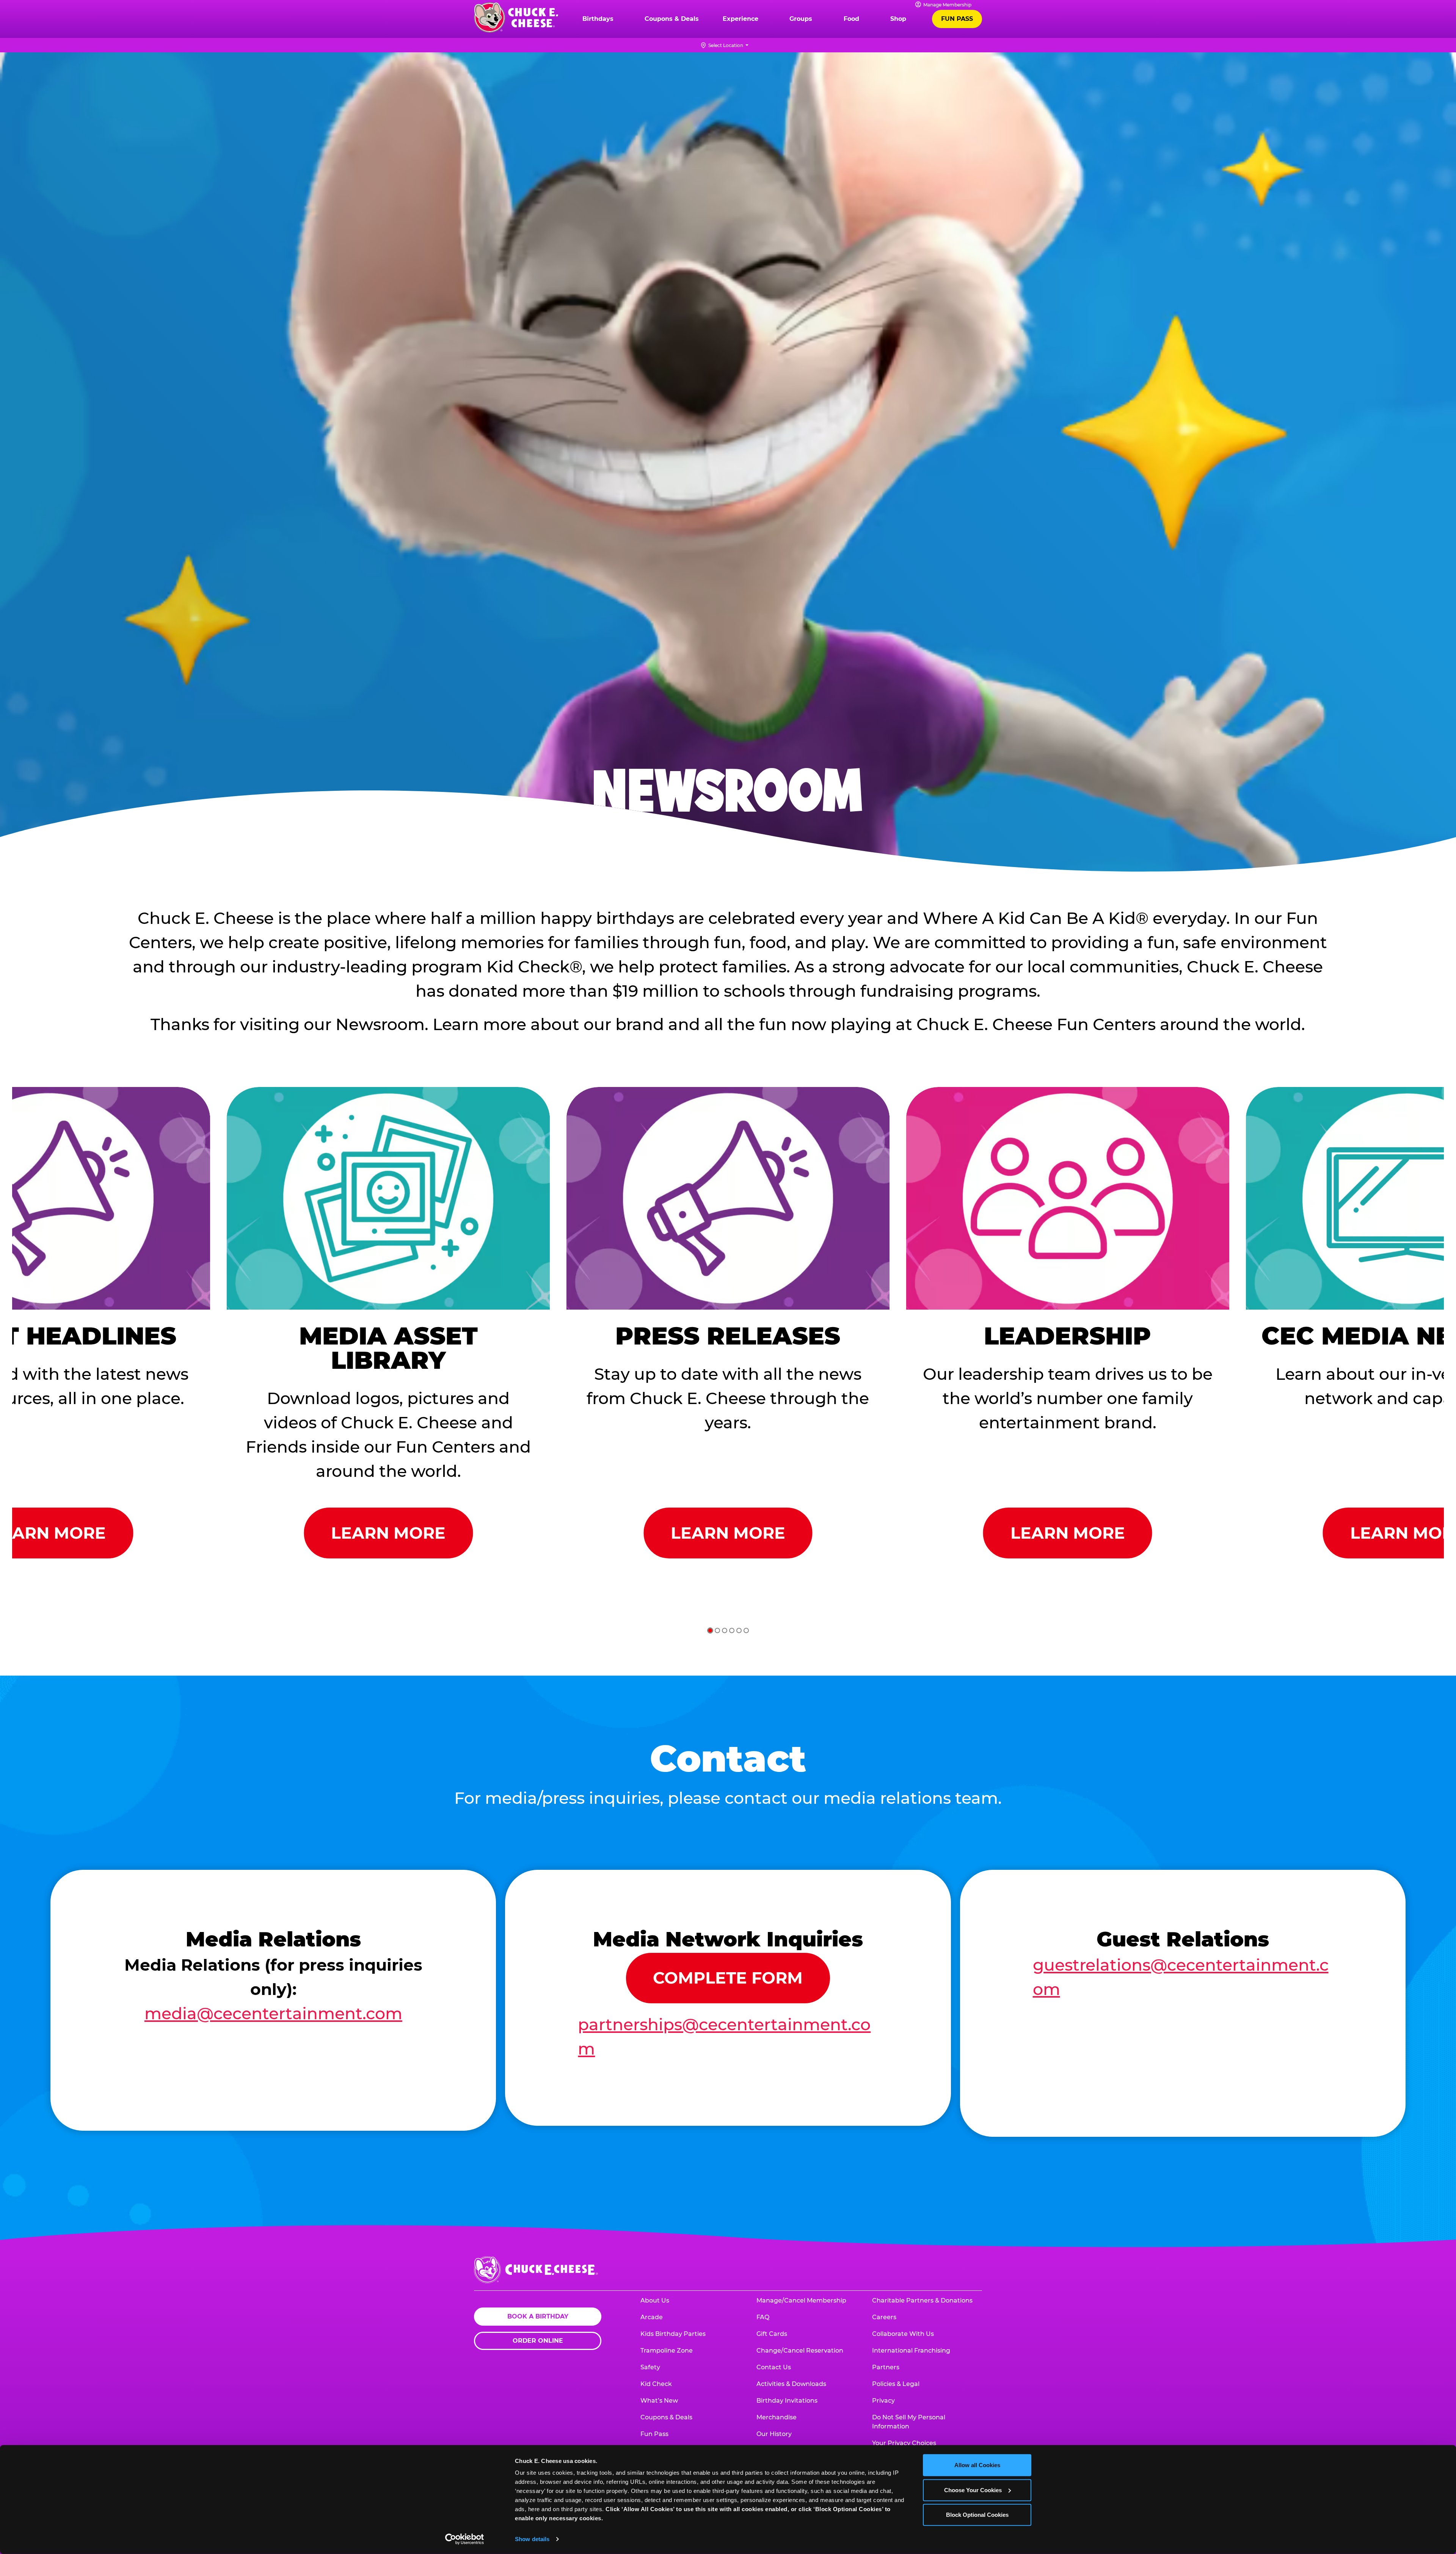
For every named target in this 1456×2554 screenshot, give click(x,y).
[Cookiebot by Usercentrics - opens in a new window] (465, 2539)
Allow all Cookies (977, 2465)
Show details (532, 2539)
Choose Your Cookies (973, 2490)
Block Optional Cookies (977, 2515)
